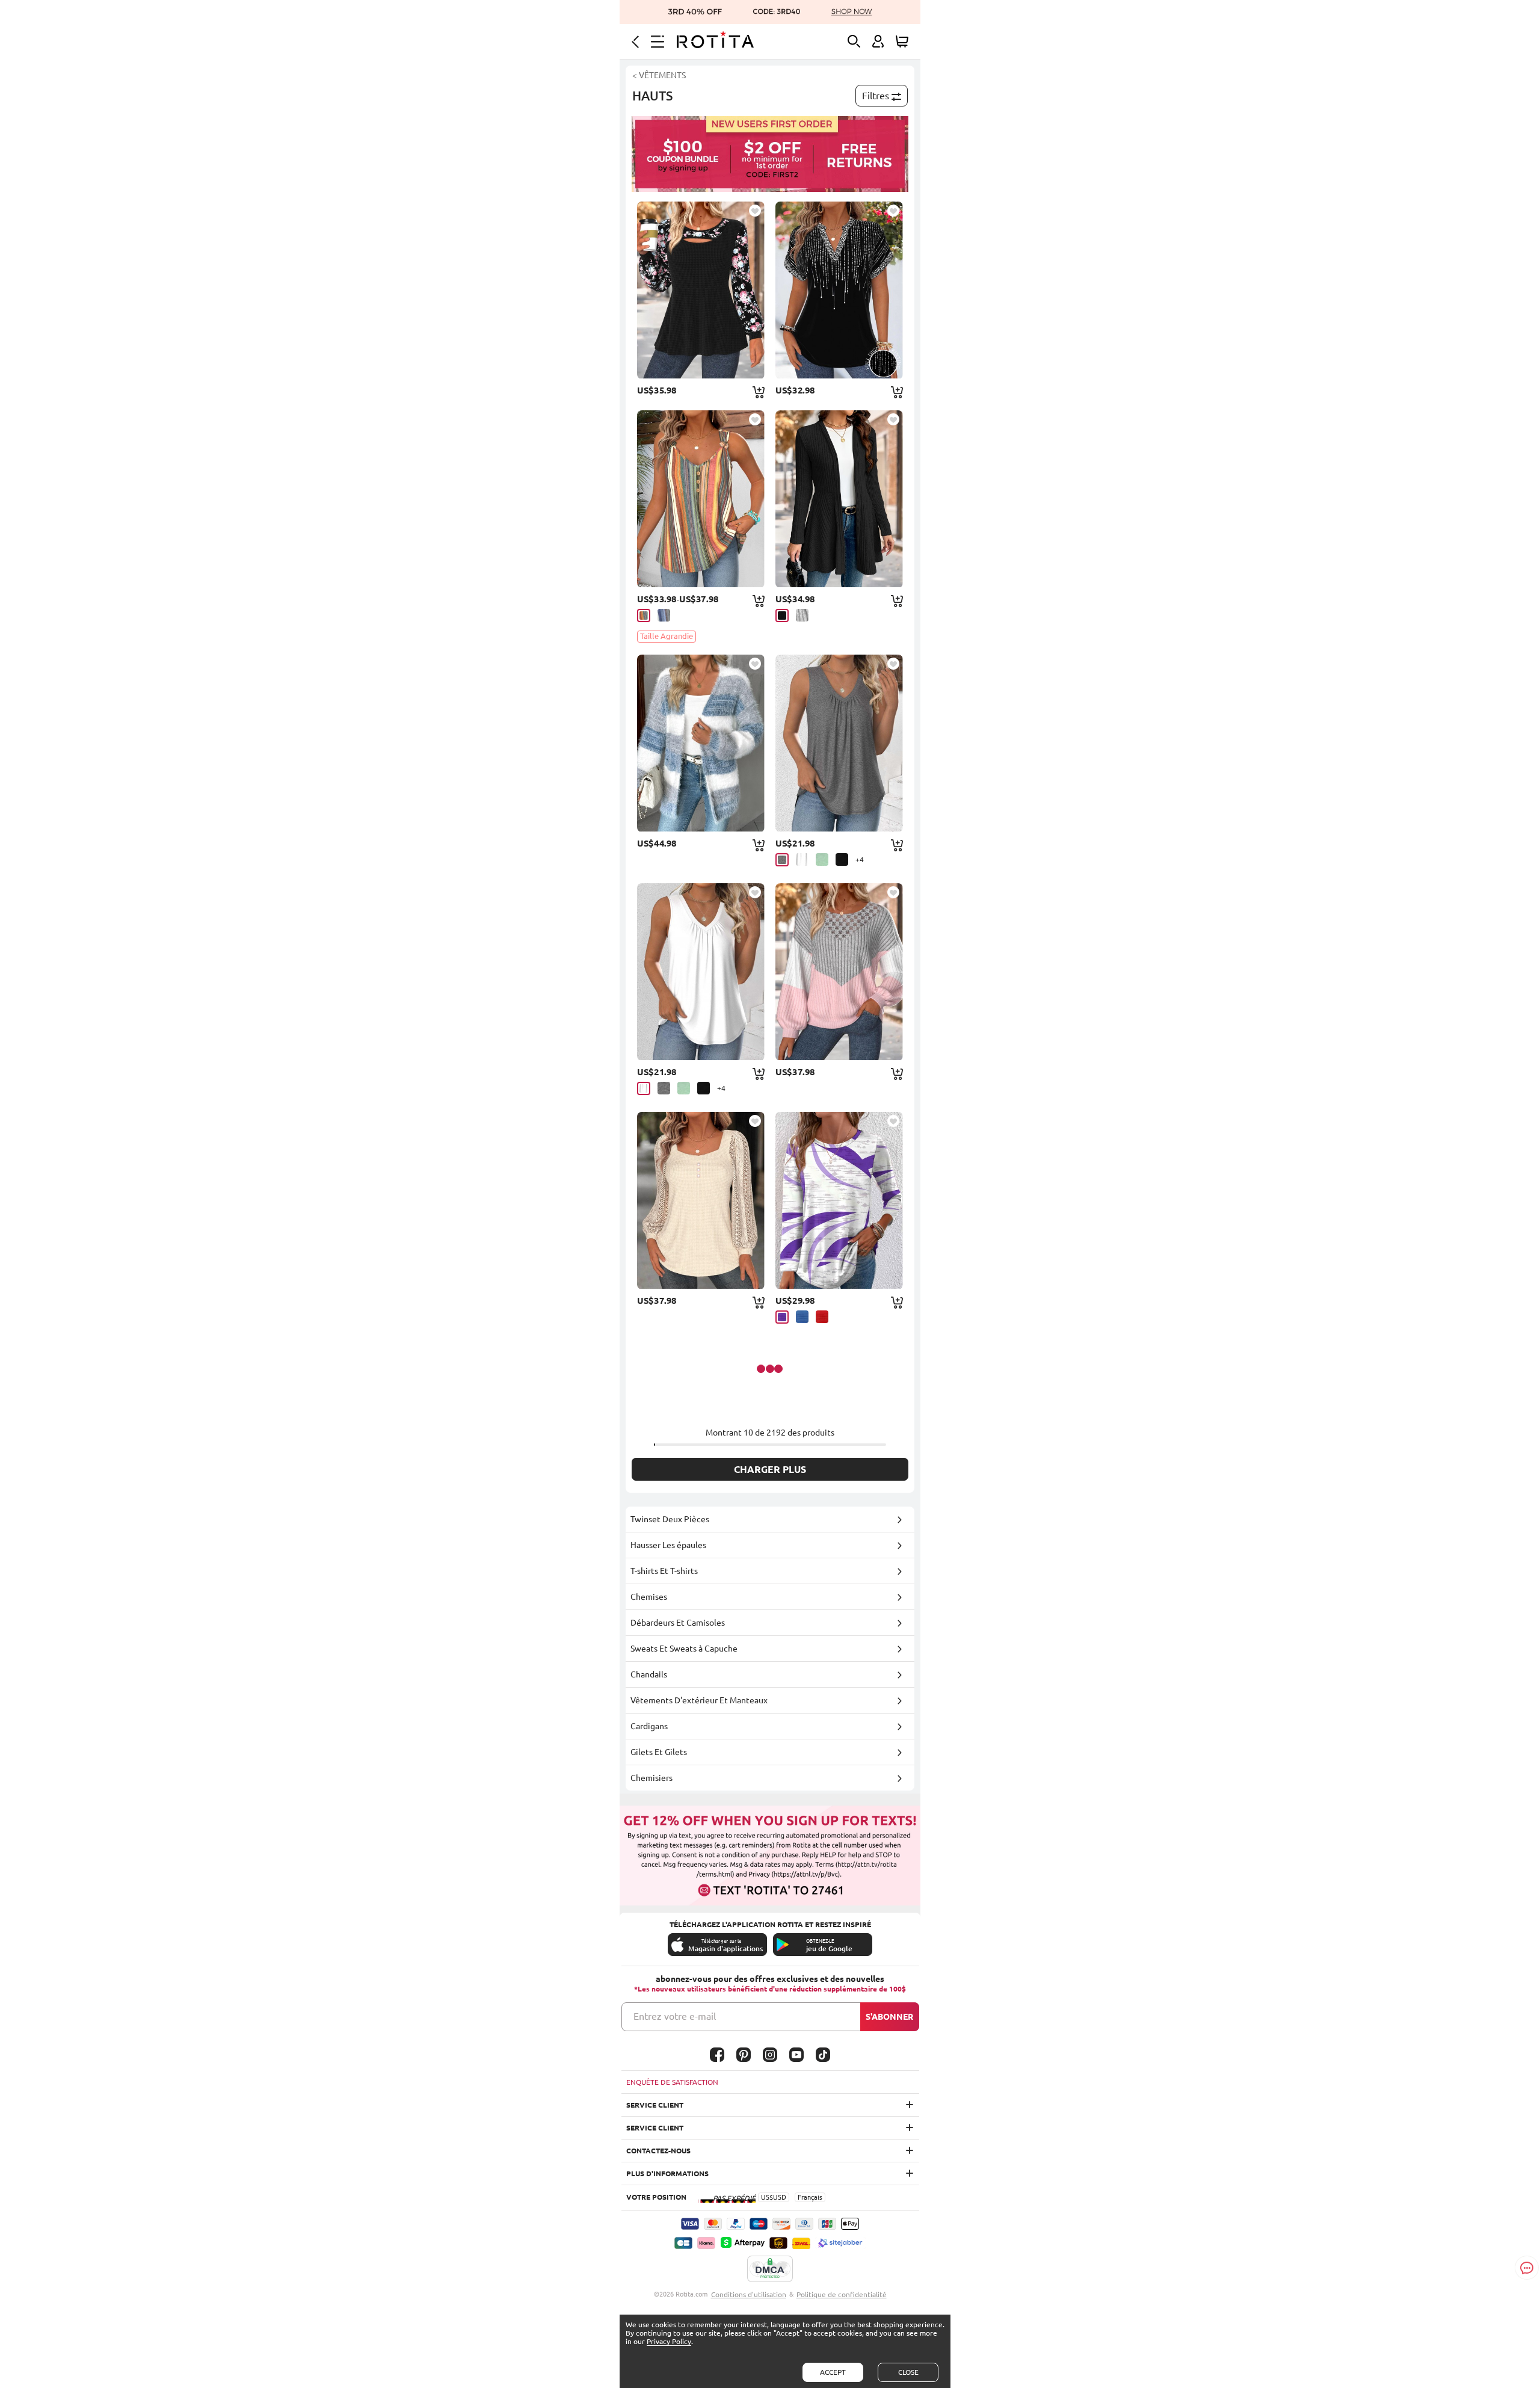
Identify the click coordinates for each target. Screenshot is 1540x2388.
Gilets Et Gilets (659, 1752)
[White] (802, 859)
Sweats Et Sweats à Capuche (684, 1649)
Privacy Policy (669, 2341)
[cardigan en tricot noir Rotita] (839, 499)
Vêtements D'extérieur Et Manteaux (699, 1700)
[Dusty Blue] (664, 615)
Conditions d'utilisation (749, 2294)
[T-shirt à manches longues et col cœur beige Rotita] (701, 1200)
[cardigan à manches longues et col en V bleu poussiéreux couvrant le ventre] (701, 743)
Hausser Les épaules (668, 1545)
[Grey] (802, 615)
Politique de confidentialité (842, 2294)
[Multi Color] (644, 616)
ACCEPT (833, 2372)
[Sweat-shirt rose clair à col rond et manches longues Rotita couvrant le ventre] (839, 972)
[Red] (822, 1317)
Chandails (649, 1674)
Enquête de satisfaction (672, 2082)
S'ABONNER (889, 2017)
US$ (767, 2197)
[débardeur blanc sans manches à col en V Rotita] (701, 972)
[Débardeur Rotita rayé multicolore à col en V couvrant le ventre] (701, 499)
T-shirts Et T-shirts (664, 1571)
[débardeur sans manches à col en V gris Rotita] (839, 743)
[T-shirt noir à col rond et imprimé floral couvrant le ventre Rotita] (701, 290)
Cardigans (649, 1726)
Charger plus (770, 1469)
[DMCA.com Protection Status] (770, 2269)
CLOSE (908, 2372)
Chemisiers (651, 1778)
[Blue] (802, 1317)
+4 (860, 859)
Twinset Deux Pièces (670, 1519)
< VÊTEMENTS (659, 75)
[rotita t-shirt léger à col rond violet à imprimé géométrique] (839, 1200)
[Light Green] (822, 859)
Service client (655, 2105)
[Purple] (782, 1317)
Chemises (649, 1597)
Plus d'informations (667, 2174)
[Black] (782, 616)
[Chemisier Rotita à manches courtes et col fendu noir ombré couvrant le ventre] (839, 290)
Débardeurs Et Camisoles (678, 1623)
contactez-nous (658, 2151)
